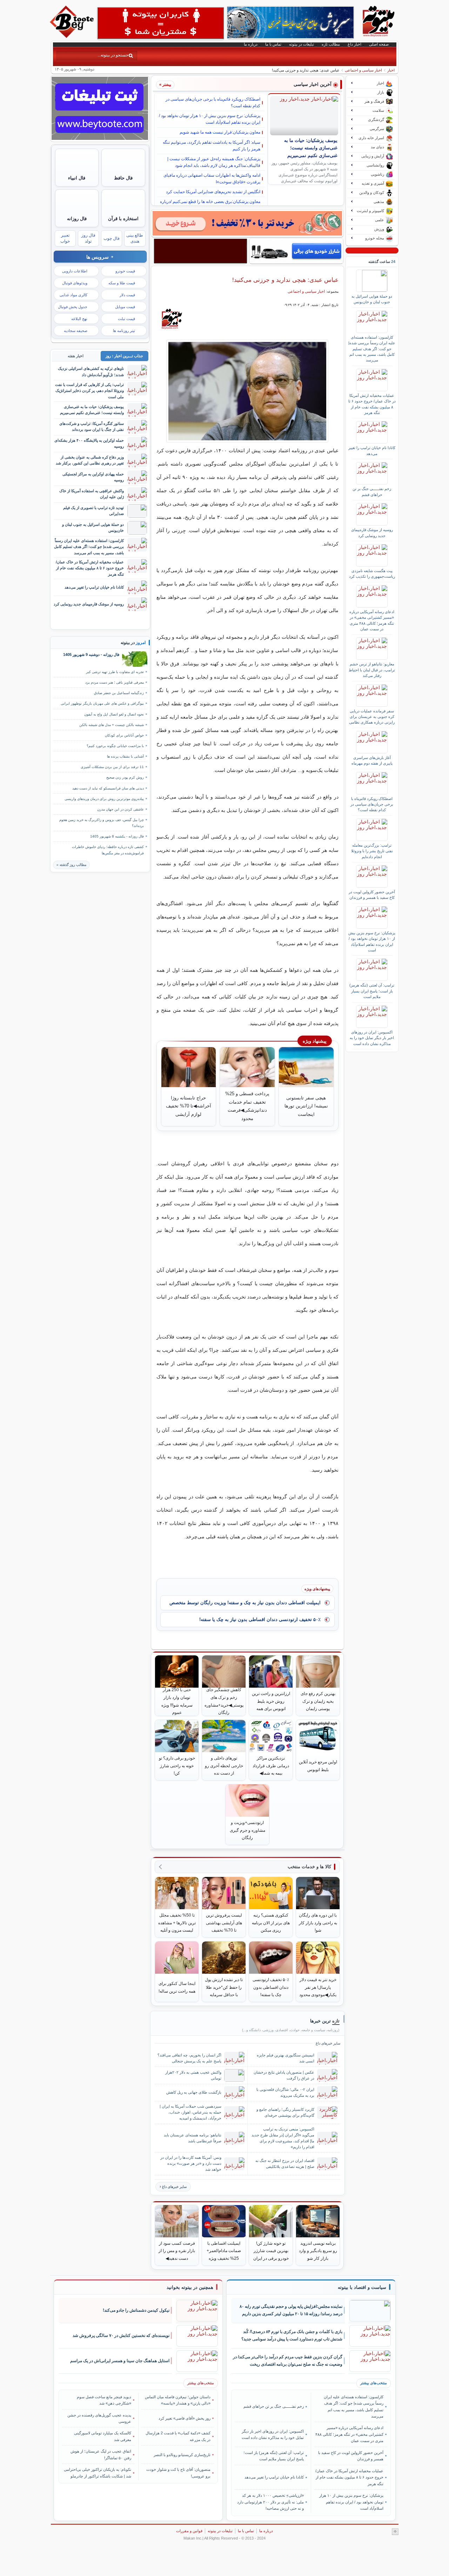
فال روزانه (77, 219)
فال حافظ (123, 178)
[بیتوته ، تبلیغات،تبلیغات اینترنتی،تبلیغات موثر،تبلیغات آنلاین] (161, 23)
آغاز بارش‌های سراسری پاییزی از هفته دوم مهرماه (372, 760)
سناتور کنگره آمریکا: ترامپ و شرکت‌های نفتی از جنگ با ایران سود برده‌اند (92, 426)
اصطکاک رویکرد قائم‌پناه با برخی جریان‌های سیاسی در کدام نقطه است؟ (213, 103)
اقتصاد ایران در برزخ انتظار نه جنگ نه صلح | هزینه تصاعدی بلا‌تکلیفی (285, 2164)
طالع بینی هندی (135, 238)
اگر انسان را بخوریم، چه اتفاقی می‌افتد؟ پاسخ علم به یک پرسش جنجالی (189, 2058)
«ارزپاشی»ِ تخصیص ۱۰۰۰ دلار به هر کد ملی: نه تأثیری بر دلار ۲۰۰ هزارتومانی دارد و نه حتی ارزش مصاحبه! (270, 2502)
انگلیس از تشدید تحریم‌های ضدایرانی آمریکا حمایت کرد (213, 192)
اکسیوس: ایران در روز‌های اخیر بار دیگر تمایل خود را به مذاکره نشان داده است (372, 1038)
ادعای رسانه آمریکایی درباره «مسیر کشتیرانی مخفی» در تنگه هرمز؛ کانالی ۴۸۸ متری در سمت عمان (372, 620)
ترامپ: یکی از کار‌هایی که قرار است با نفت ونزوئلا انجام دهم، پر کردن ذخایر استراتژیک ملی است (89, 391)
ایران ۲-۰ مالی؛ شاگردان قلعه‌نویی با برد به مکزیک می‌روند (285, 2092)
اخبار (391, 70)
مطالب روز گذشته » (71, 865)
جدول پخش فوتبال (73, 307)
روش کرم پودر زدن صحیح (125, 777)
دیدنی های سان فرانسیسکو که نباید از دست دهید (108, 788)
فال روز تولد (88, 238)
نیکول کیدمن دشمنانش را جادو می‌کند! (136, 2310)
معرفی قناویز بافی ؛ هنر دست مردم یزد (115, 682)
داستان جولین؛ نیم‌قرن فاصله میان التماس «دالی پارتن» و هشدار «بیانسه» (178, 2400)
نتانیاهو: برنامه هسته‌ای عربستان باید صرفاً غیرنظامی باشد (193, 2138)
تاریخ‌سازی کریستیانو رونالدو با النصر (182, 2455)
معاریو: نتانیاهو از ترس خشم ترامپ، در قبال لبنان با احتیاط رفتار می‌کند (372, 670)
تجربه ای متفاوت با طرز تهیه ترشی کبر (115, 672)
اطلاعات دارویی (75, 271)
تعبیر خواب (65, 238)
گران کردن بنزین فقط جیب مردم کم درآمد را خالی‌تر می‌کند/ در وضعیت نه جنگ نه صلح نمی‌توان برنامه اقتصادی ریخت (288, 2361)
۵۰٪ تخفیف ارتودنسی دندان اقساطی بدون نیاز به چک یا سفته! (260, 1619)
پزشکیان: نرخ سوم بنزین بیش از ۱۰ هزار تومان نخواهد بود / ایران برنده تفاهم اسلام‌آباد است (210, 119)
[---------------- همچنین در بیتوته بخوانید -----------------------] (190, 2287)
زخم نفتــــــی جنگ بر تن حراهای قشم (372, 492)
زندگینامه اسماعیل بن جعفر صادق (119, 693)
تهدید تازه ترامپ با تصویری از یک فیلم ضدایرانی (93, 511)
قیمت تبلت (126, 319)
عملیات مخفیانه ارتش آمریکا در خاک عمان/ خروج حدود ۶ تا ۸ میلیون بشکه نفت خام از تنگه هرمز (372, 404)
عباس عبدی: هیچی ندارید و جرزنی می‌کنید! (285, 280)
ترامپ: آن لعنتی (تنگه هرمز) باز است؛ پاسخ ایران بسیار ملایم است (372, 991)
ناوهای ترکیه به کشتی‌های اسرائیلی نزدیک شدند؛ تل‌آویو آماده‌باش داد (91, 371)
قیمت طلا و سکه (122, 283)
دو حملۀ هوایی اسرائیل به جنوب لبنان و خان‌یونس (372, 299)
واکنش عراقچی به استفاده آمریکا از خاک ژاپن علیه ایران (92, 494)
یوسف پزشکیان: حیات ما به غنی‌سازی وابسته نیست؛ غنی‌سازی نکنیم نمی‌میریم (311, 148)
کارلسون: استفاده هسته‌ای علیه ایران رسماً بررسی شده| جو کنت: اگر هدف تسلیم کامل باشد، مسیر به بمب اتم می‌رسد (372, 349)
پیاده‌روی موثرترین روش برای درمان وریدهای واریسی (104, 799)
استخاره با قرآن (123, 219)
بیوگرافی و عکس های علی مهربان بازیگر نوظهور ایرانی (102, 703)
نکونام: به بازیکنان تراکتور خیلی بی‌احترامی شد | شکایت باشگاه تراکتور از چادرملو (98, 2473)
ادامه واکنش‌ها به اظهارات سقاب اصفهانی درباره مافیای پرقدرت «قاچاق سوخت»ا (212, 179)
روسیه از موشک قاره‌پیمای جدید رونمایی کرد (372, 533)
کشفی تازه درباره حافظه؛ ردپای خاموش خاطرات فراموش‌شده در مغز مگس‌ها (108, 850)
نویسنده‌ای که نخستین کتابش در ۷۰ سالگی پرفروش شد (121, 2336)
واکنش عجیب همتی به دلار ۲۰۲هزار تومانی (193, 2075)
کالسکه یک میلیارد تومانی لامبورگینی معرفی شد (103, 2436)
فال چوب (112, 238)
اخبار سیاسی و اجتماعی (363, 70)
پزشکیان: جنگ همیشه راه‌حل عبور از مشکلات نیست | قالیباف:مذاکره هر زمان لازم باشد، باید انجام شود (214, 162)
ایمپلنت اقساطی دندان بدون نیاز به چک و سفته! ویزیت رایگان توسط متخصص (245, 1603)
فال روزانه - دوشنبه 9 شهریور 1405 (91, 655)
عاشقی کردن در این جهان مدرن (120, 809)
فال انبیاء (77, 178)
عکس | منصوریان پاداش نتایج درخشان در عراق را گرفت (284, 2075)
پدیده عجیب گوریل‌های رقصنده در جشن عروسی (99, 2418)
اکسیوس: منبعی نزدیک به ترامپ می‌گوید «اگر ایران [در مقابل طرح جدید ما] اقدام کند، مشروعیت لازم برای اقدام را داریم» (283, 2138)
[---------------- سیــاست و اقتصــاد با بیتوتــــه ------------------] (362, 2287)
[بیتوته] (73, 36)
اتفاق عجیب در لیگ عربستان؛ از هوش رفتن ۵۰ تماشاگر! (101, 2454)
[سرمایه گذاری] (247, 223)
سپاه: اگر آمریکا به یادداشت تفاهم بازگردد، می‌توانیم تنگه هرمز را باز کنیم (212, 146)
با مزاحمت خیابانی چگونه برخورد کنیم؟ (115, 746)
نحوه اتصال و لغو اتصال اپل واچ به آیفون (114, 714)
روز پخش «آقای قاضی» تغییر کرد (185, 2418)
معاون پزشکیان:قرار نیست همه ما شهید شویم (220, 132)
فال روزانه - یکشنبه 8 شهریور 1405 (117, 836)
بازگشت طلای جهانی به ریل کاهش (194, 2092)
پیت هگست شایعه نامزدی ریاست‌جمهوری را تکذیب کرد (372, 574)
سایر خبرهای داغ (174, 2187)
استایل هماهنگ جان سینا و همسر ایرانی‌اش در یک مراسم (120, 2361)
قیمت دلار (127, 295)
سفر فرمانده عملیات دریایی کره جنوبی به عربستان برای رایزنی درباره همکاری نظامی (372, 717)
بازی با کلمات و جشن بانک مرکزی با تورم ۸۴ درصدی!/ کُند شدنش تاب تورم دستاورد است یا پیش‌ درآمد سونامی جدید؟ (292, 2335)
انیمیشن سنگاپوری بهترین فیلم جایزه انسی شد (286, 2058)
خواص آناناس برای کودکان (124, 735)
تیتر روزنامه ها (124, 331)
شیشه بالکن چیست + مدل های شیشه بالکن (112, 725)
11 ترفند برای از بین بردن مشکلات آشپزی (112, 767)
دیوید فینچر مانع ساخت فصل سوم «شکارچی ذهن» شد (104, 2400)
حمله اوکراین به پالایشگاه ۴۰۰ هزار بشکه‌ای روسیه (89, 443)
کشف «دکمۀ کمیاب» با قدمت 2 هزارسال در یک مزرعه (178, 2436)
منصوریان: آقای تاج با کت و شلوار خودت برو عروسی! (178, 2473)
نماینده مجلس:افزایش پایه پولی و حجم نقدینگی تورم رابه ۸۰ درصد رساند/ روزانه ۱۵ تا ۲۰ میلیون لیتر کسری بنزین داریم (291, 2310)
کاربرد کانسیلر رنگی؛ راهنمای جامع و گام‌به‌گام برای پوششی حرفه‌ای (285, 2112)
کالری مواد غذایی (73, 295)
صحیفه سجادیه (76, 331)
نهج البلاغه (79, 319)
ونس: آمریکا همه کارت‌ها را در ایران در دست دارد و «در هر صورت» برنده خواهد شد (191, 2163)
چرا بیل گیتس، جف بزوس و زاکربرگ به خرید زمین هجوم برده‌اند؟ (102, 823)
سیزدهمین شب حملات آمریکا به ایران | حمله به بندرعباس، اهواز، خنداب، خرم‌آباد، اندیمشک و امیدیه (190, 2112)
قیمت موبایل (125, 307)
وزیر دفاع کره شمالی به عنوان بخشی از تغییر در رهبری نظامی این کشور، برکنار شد (90, 460)
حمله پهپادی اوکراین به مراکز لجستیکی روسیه (93, 477)
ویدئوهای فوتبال (75, 283)
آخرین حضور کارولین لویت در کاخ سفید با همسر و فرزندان (372, 895)
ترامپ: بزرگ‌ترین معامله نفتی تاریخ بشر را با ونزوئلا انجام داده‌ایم (372, 851)
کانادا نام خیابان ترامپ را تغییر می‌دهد (372, 450)
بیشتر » (165, 84)
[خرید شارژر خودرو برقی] (296, 251)
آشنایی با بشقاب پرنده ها (125, 756)
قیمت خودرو (125, 271)
